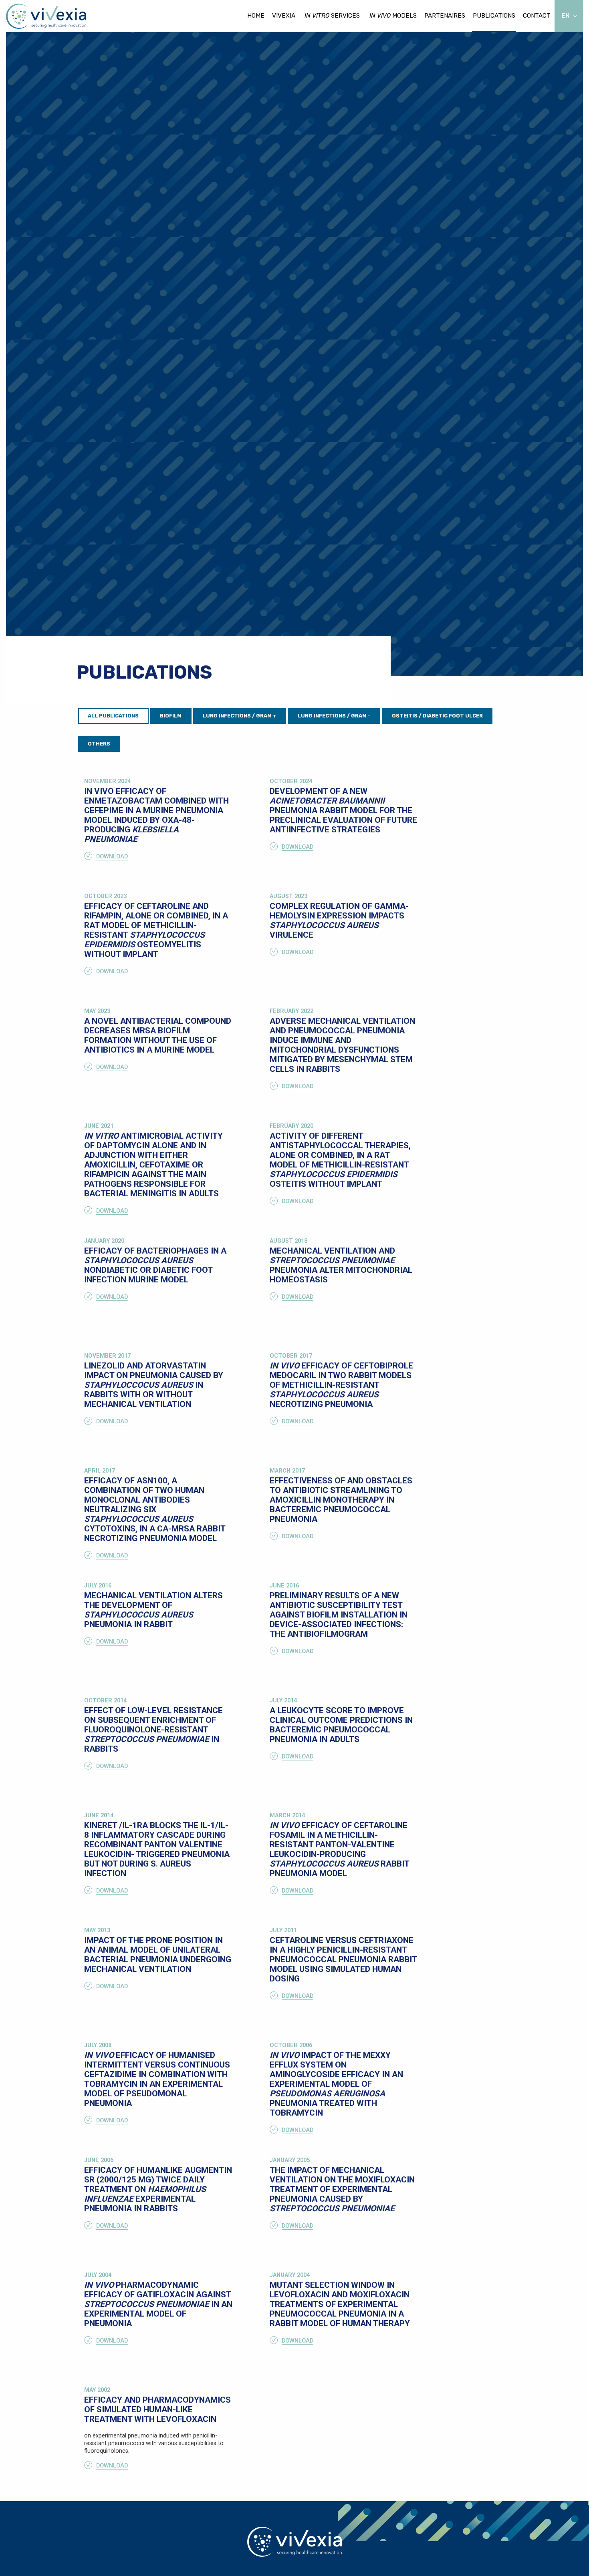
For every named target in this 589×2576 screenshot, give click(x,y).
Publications (494, 16)
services (332, 16)
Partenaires (445, 16)
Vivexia (284, 16)
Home (256, 16)
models (393, 16)
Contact (537, 16)
